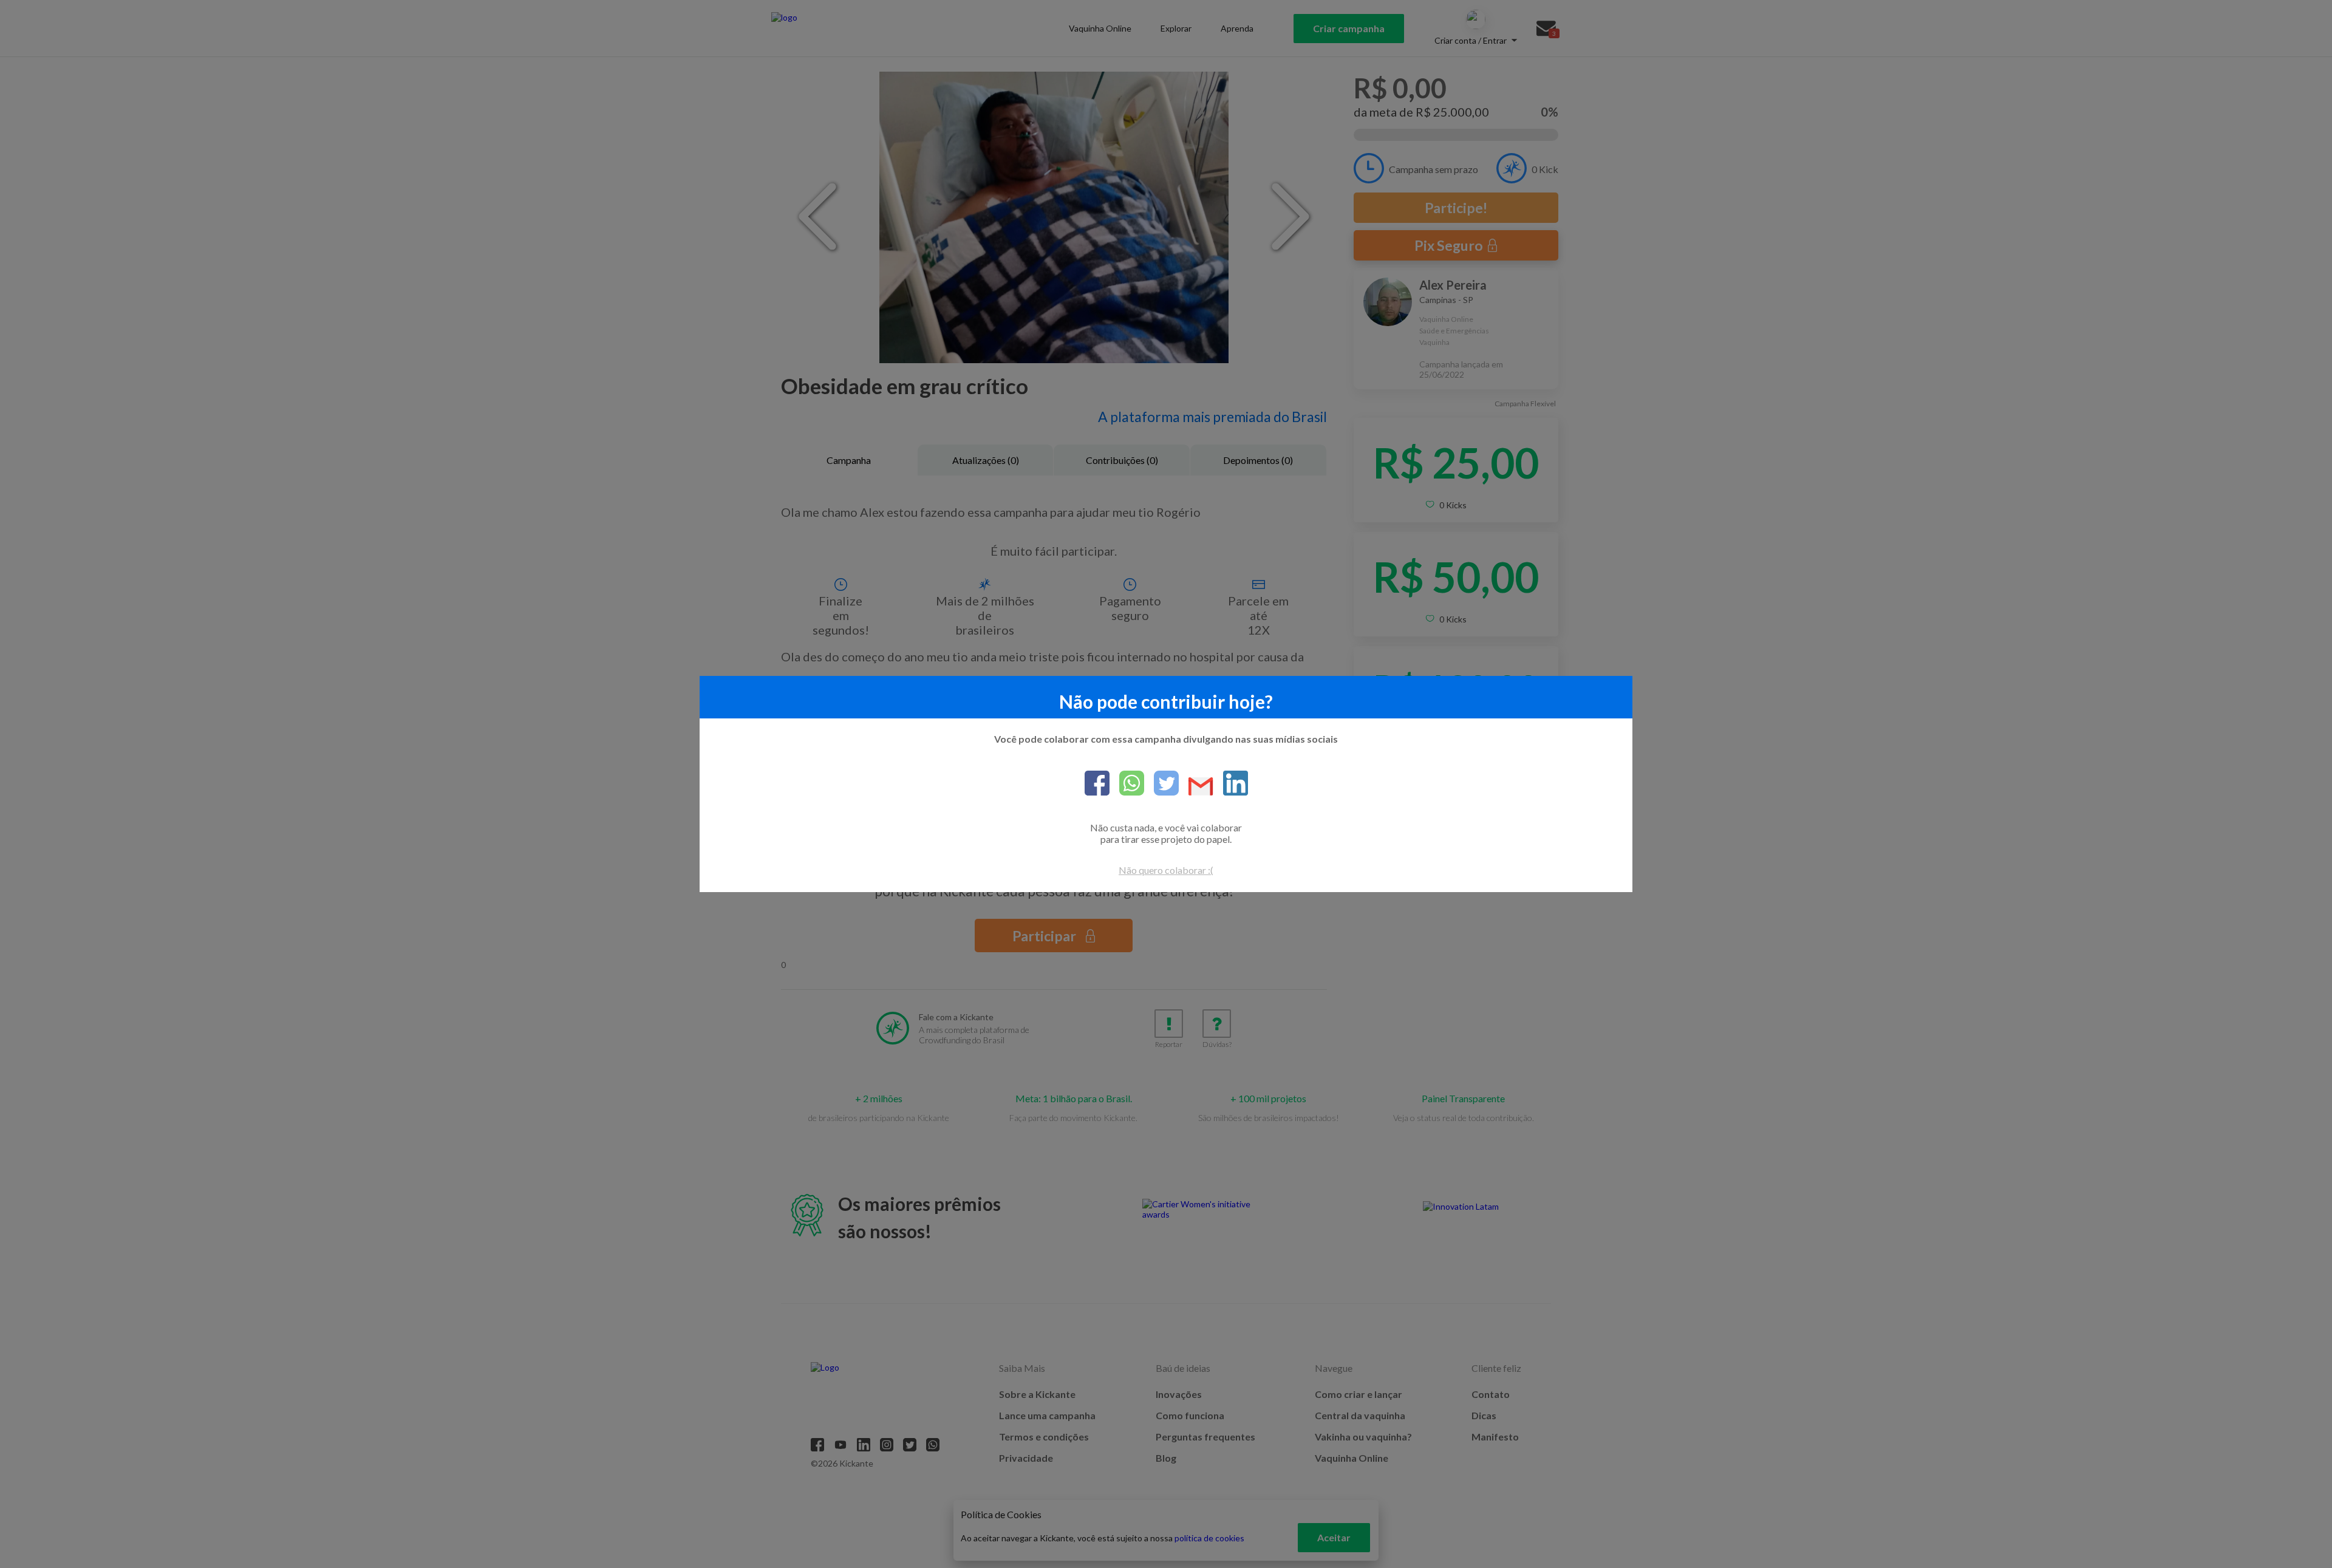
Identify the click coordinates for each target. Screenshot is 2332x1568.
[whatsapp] (1127, 784)
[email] (1196, 787)
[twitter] (1161, 784)
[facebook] (1097, 784)
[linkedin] (1231, 784)
